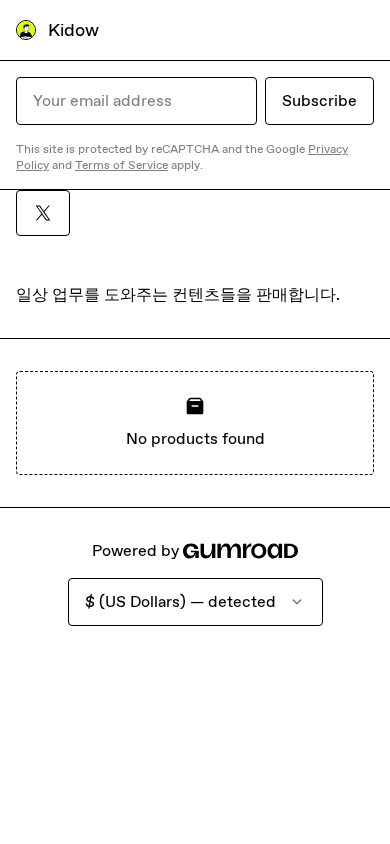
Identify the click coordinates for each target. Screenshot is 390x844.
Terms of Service (121, 165)
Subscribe (319, 100)
